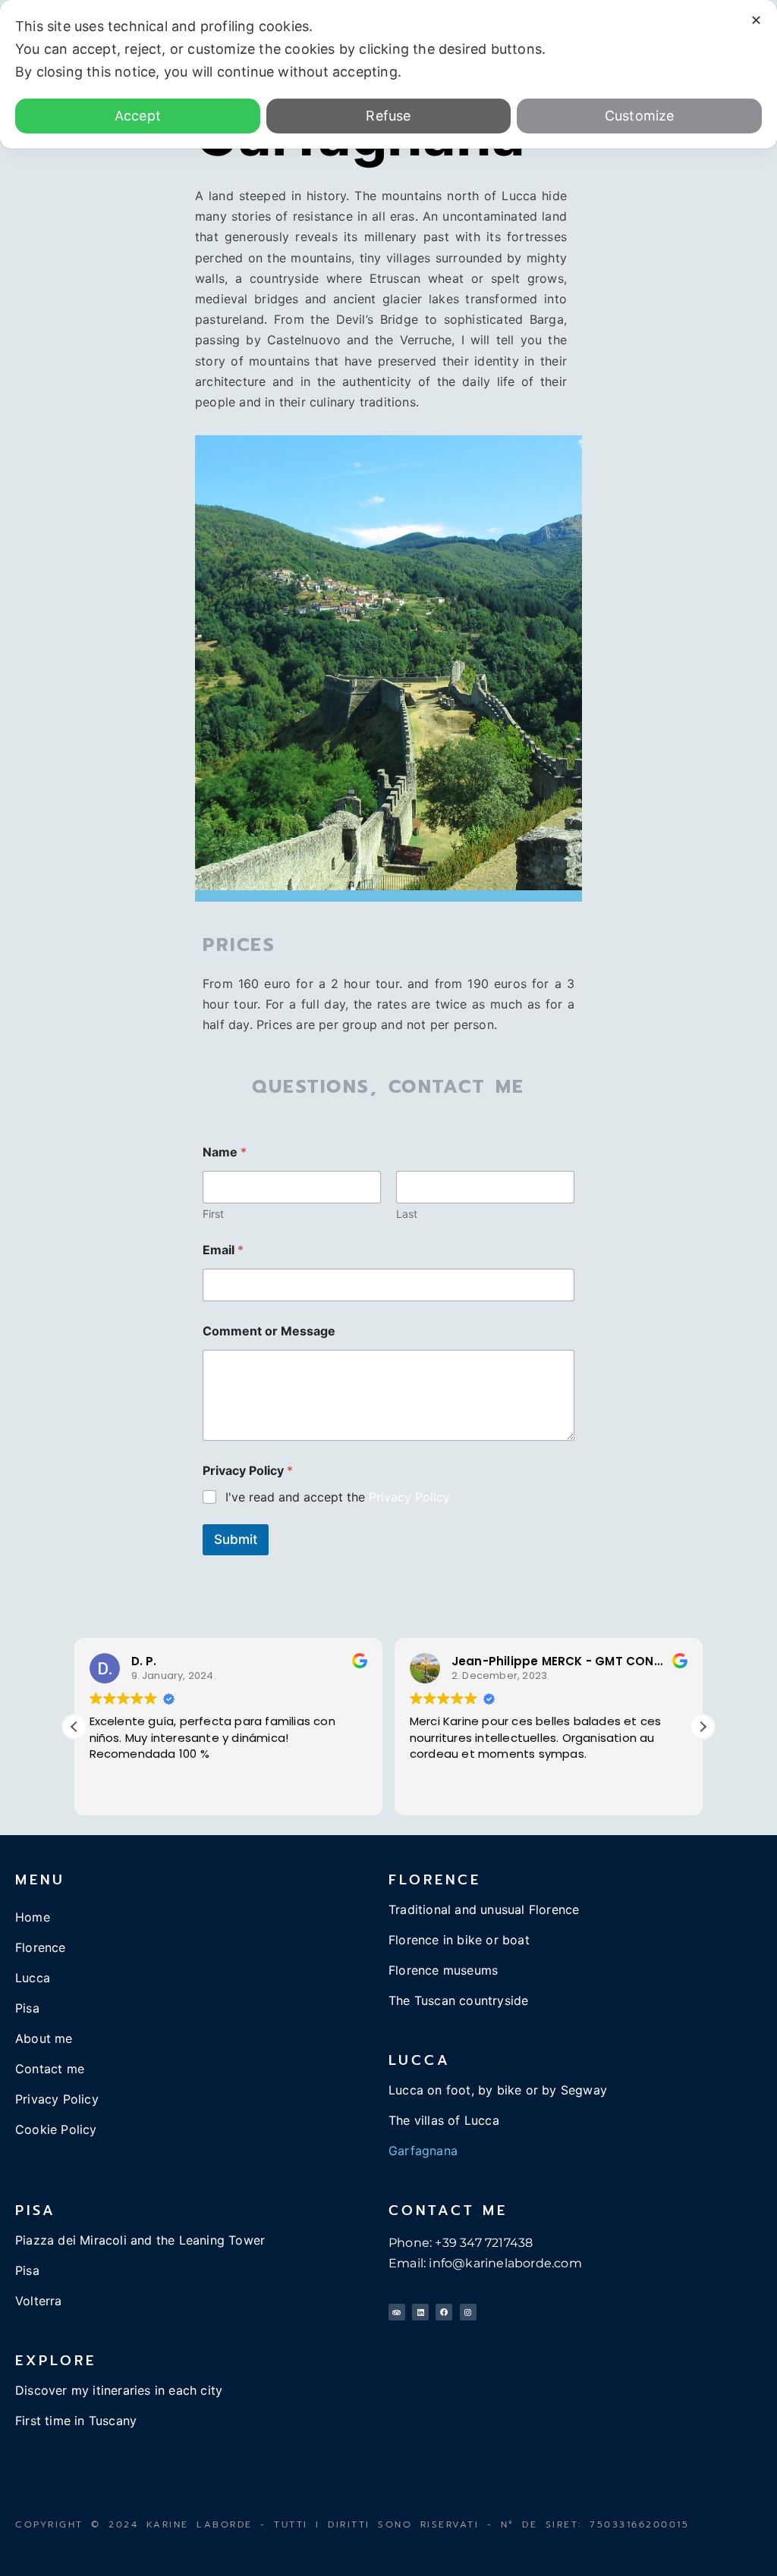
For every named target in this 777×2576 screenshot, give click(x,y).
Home (33, 1917)
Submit (236, 1539)
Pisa (27, 2008)
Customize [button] (640, 116)
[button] (703, 1727)
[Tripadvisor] (397, 2312)
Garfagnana (423, 2151)
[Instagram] (468, 2312)
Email (223, 1250)
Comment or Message (269, 1331)
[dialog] (388, 74)
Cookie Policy (56, 2129)
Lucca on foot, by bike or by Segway (498, 2090)
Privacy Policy (409, 1497)
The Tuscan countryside (458, 2000)
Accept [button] (138, 116)
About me (44, 2038)
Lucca (33, 1978)
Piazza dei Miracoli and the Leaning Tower (140, 2240)
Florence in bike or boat (459, 1940)
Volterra (39, 2301)
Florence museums (443, 1970)
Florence (41, 1947)
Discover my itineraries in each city (119, 2390)
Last (407, 1214)
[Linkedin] (420, 2312)
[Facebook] (444, 2312)
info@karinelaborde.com (505, 2263)
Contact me (50, 2069)
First (213, 1214)
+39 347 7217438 (484, 2243)
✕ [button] (756, 20)
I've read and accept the (338, 1497)
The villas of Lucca (444, 2120)
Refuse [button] (388, 116)
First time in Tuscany (76, 2421)
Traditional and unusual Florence (484, 1909)
